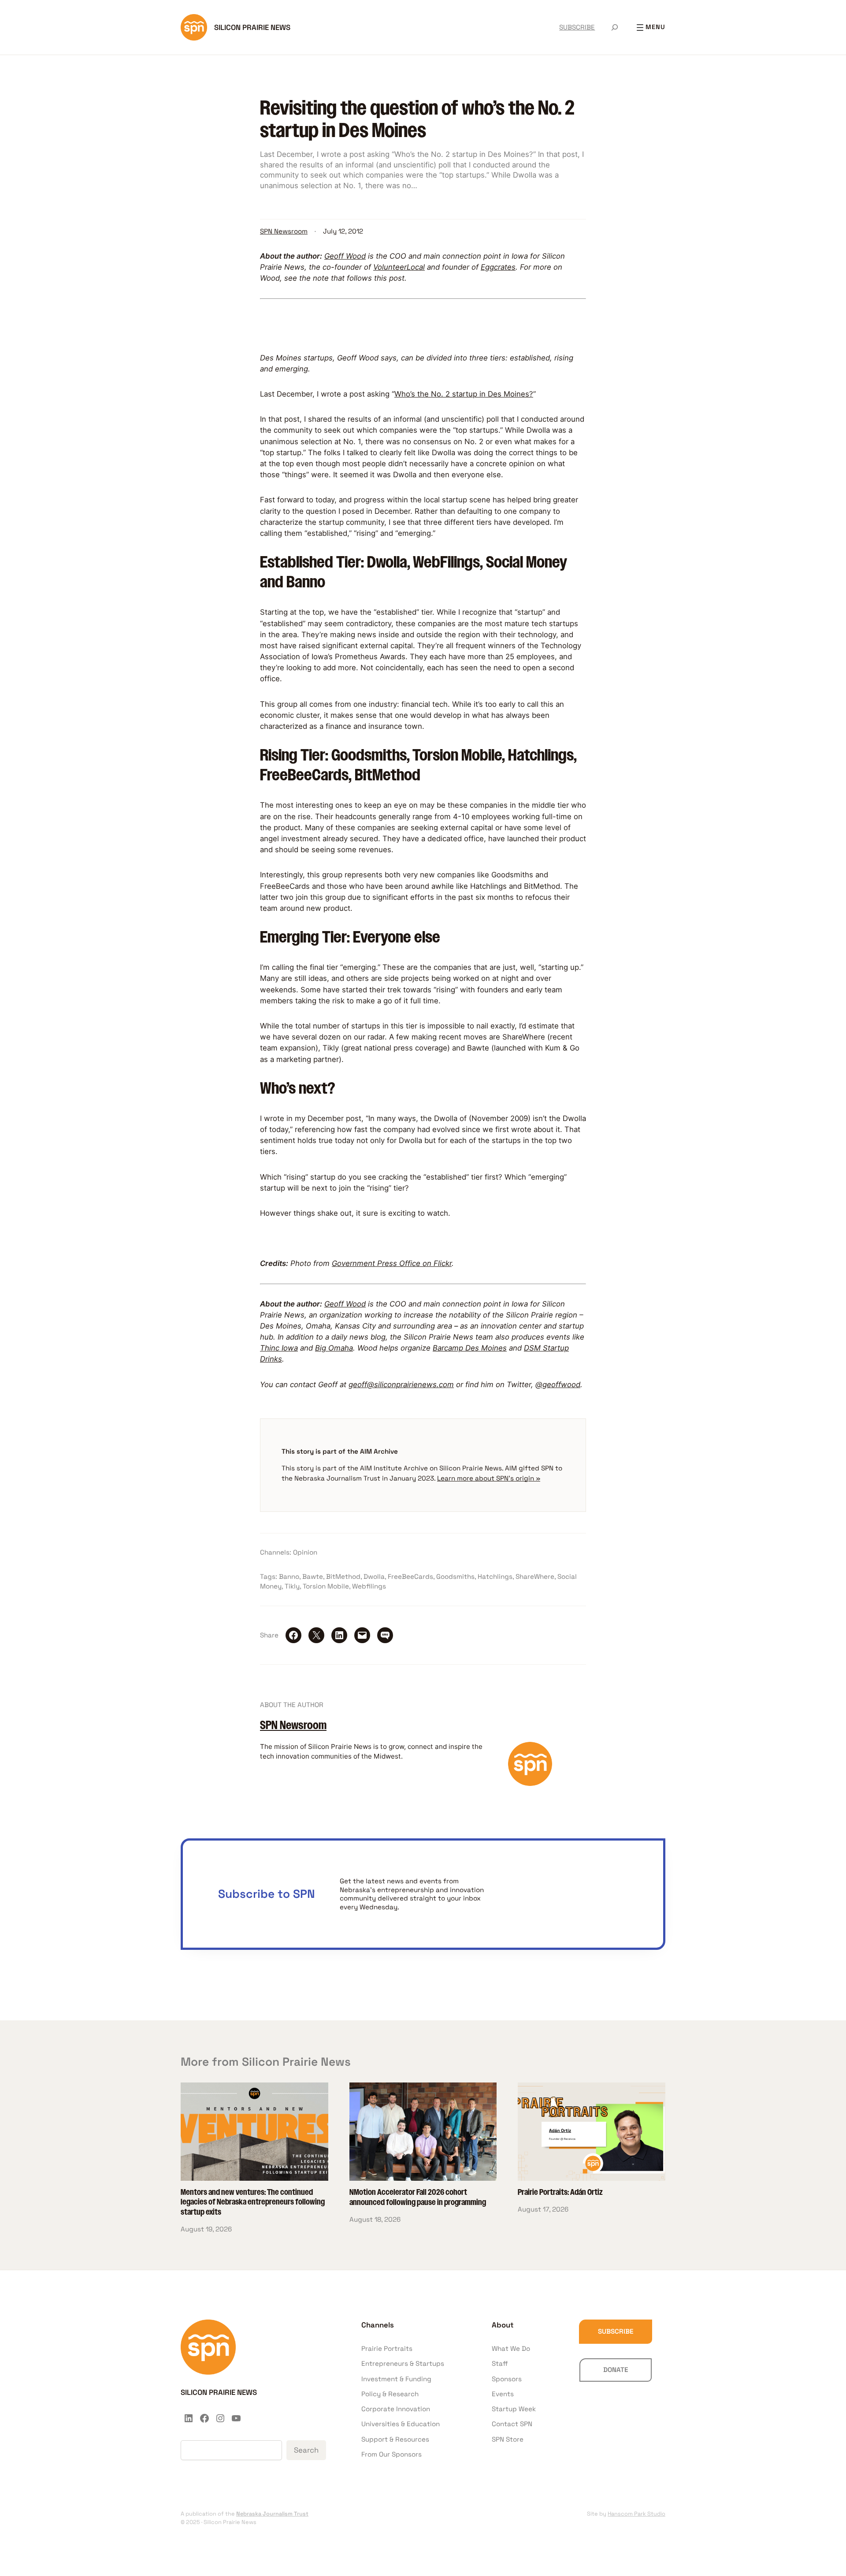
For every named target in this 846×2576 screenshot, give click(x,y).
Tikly (292, 1586)
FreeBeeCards (410, 1576)
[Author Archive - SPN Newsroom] (530, 1783)
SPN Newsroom (284, 231)
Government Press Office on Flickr (392, 1263)
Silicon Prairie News (252, 27)
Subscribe (616, 2331)
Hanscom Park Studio (636, 2514)
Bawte (313, 1576)
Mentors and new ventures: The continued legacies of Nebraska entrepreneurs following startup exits (253, 2203)
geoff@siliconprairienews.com (401, 1385)
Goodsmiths (455, 1576)
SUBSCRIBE (577, 27)
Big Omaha (334, 1348)
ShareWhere (535, 1576)
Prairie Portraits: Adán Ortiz (560, 2193)
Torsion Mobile (326, 1586)
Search (306, 2450)
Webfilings (369, 1586)
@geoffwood (558, 1385)
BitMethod (343, 1576)
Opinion (305, 1552)
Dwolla (374, 1576)
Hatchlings (495, 1576)
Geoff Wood (345, 256)
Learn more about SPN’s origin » (489, 1478)
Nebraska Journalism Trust (272, 2514)
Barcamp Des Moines (470, 1348)
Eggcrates (498, 267)
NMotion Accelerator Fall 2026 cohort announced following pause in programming (418, 2198)
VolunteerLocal (399, 267)
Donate (616, 2370)
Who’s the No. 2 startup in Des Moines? (464, 394)
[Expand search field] (615, 27)
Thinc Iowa (279, 1348)
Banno (289, 1576)
